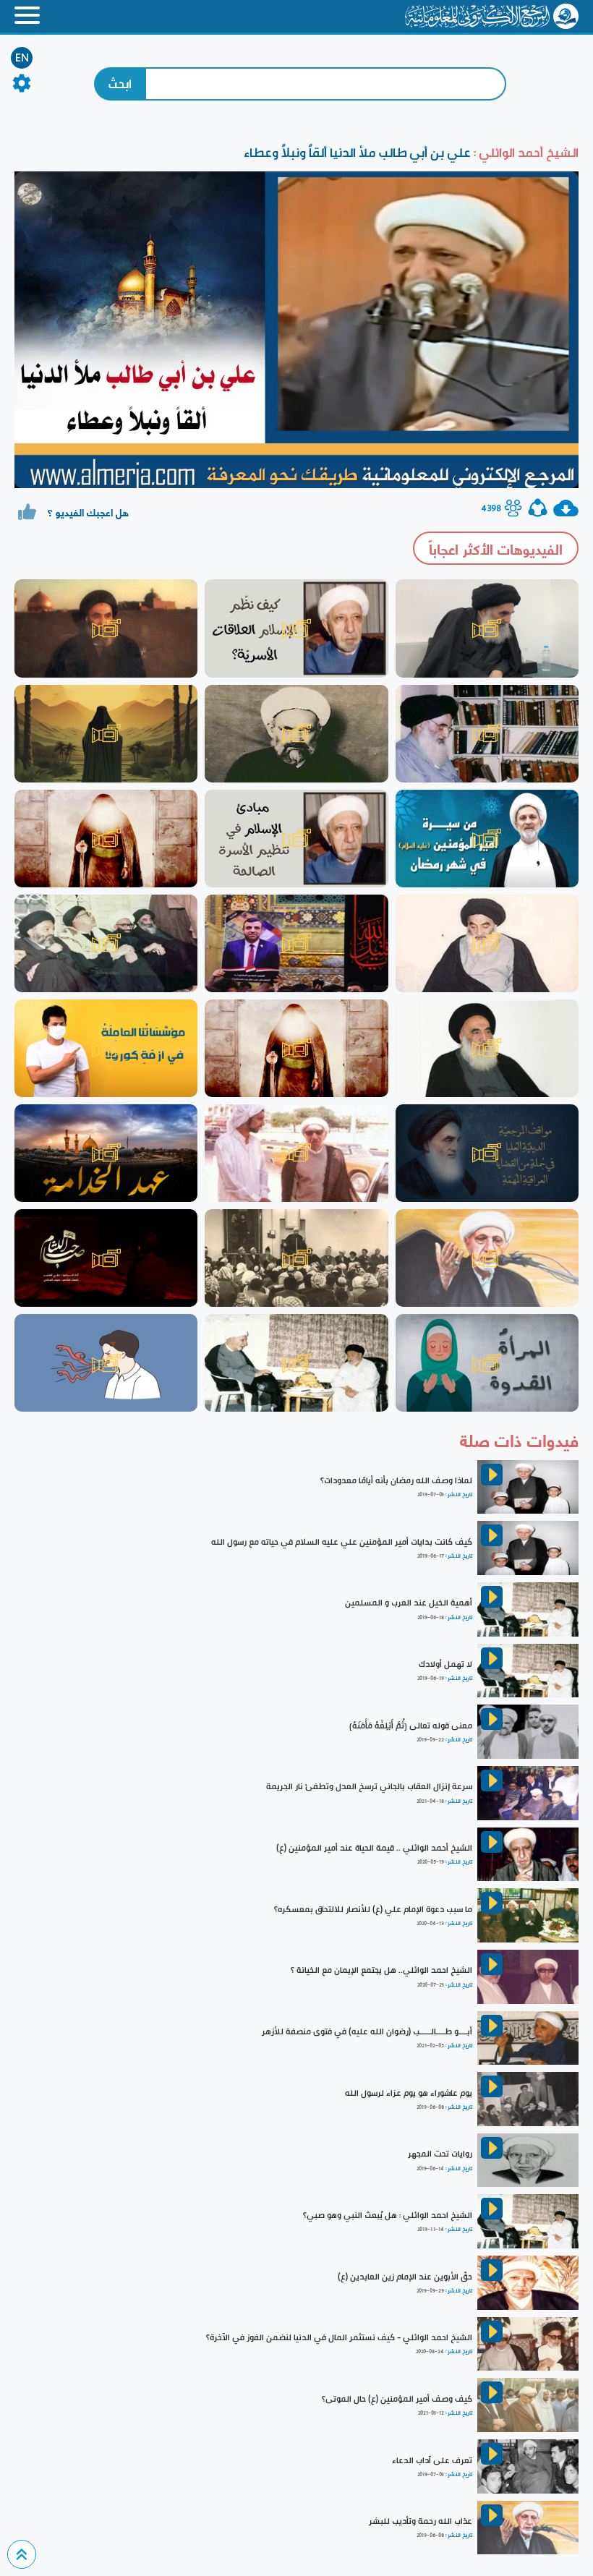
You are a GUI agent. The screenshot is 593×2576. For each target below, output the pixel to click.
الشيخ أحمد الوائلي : (525, 152)
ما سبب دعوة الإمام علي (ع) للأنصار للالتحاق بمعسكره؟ (373, 1909)
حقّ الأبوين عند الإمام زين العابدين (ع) (405, 2277)
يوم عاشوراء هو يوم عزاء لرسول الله (409, 2093)
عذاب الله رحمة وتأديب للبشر (421, 2521)
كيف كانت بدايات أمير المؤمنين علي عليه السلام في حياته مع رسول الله (342, 1542)
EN (22, 58)
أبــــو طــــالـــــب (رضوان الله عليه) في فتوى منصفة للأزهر (367, 2031)
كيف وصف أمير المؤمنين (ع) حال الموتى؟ (397, 2399)
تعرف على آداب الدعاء (432, 2460)
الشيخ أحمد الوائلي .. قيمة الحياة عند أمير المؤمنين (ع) (374, 1848)
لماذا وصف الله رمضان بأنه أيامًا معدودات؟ (396, 1480)
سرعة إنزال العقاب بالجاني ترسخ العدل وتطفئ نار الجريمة (369, 1786)
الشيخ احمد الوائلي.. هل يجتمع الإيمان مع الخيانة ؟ (381, 1970)
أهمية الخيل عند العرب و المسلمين (409, 1603)
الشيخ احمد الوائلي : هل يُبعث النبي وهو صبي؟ (388, 2215)
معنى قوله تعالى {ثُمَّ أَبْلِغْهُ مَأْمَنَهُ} (411, 1726)
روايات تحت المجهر (440, 2154)
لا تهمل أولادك (445, 1664)
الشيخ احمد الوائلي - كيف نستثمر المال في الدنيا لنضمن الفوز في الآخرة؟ (339, 2337)
